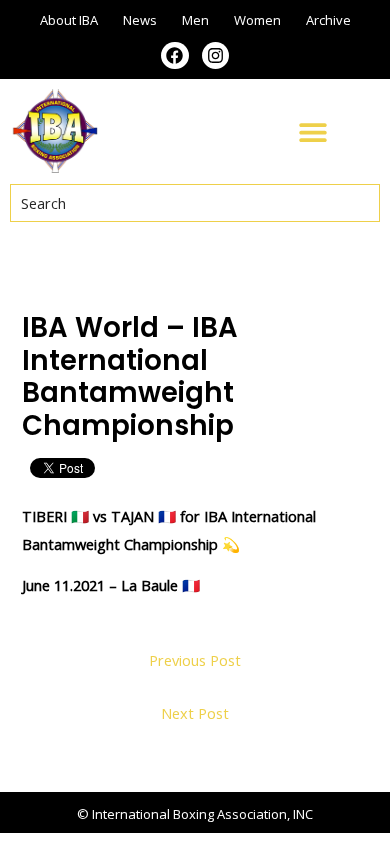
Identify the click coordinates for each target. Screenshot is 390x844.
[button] (312, 131)
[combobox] (195, 203)
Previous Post (195, 660)
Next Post (195, 713)
